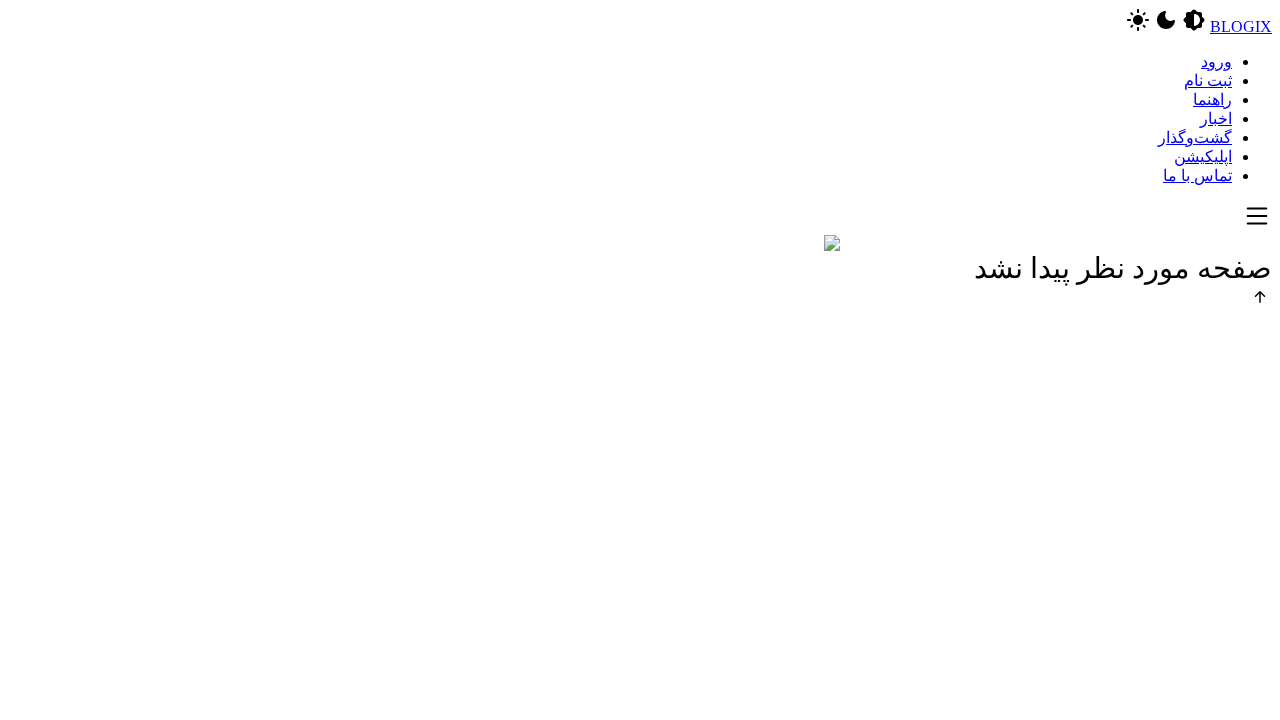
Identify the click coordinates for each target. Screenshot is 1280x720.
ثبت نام (1208, 80)
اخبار (1216, 118)
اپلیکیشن (1203, 156)
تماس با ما (1197, 175)
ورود (1216, 61)
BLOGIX (1241, 26)
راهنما (1212, 99)
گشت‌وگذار (1195, 137)
